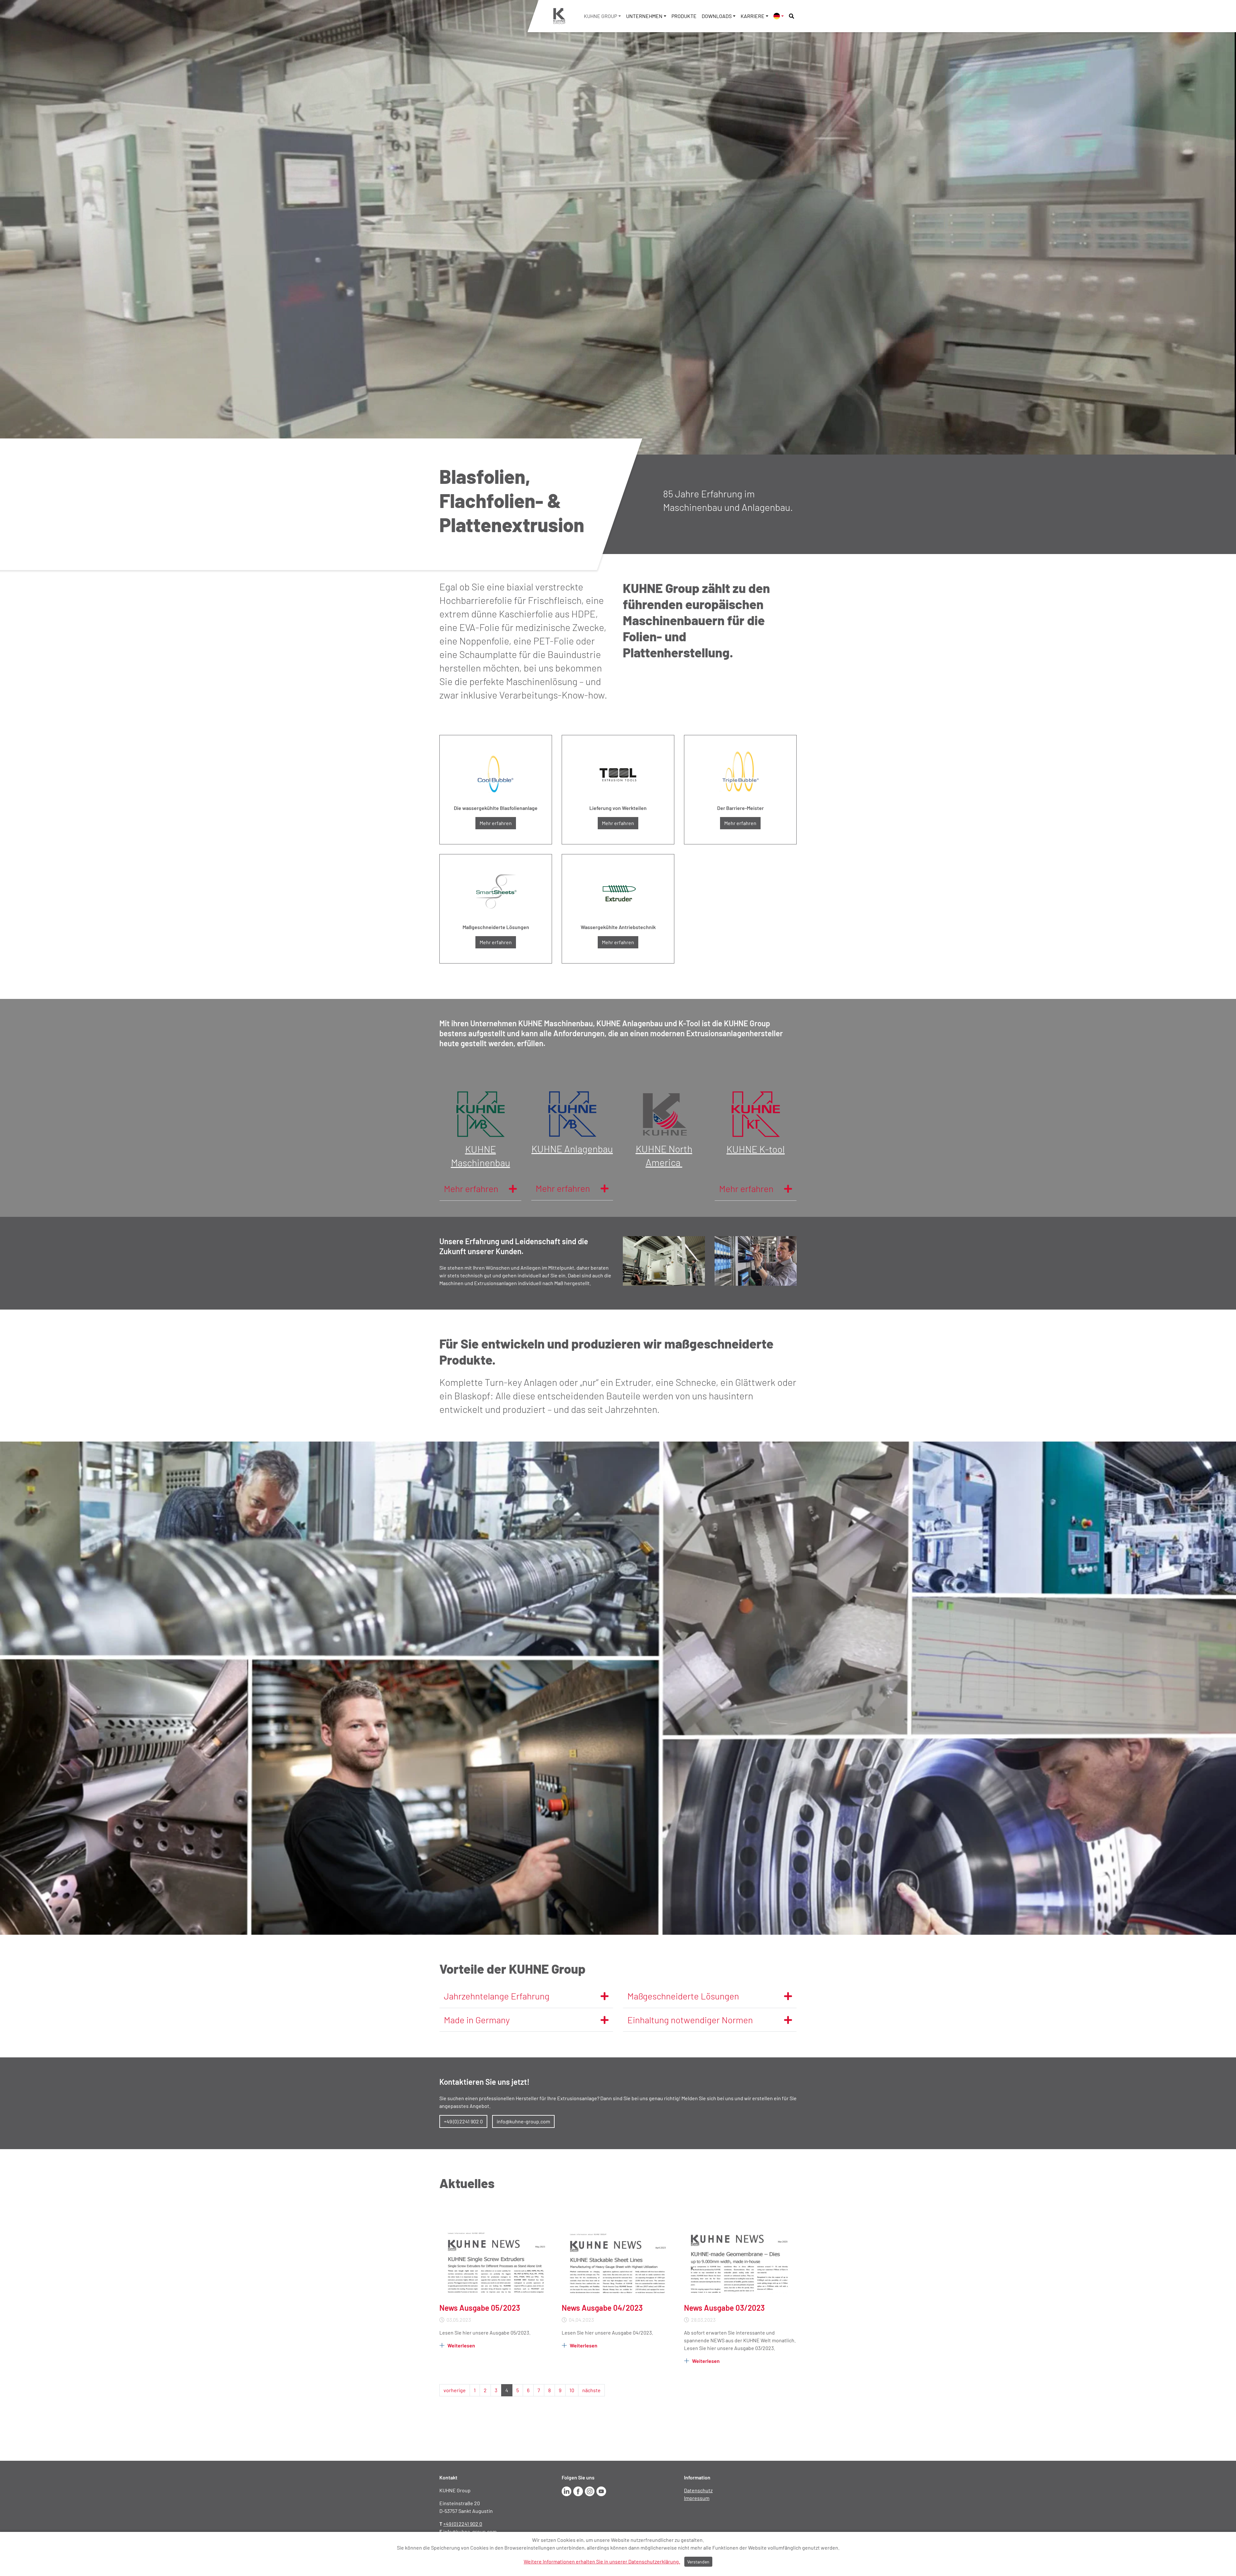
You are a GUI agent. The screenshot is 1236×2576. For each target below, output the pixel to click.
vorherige (455, 2390)
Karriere (753, 16)
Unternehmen (644, 16)
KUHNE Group (600, 16)
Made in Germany (477, 2020)
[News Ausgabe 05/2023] (496, 2261)
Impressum (697, 2498)
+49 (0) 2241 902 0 (463, 2121)
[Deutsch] (779, 16)
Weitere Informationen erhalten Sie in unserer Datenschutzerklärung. (602, 2561)
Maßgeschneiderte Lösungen (683, 1996)
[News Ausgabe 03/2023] (740, 2261)
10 (572, 2390)
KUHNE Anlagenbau (572, 1149)
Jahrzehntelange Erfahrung (497, 1996)
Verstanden (698, 2562)
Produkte (684, 16)
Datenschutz (698, 2490)
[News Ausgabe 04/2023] (618, 2261)
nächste (591, 2390)
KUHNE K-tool (756, 1149)
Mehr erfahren (496, 823)
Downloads (717, 16)
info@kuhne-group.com (523, 2121)
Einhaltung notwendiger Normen (690, 2020)
